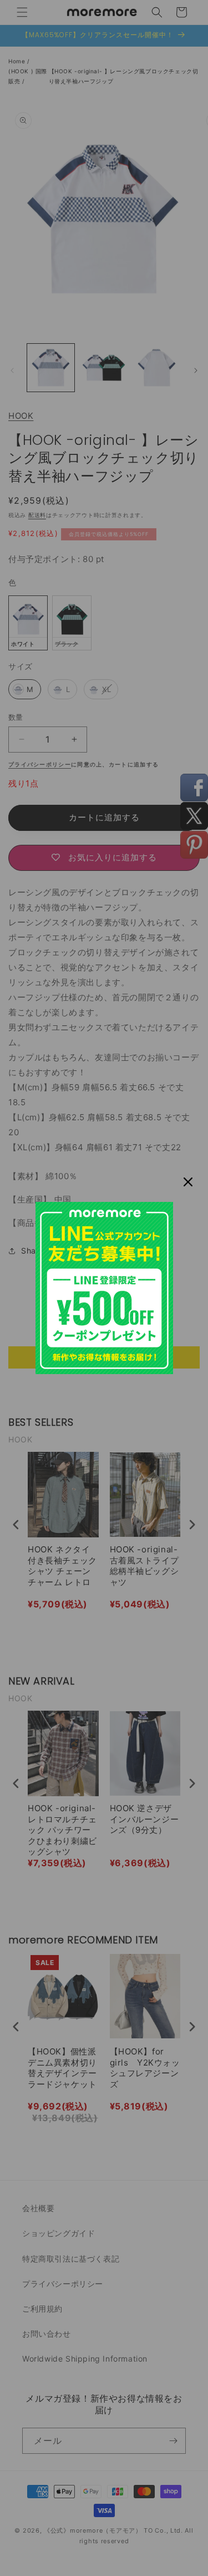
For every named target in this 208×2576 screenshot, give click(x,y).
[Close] (188, 1182)
